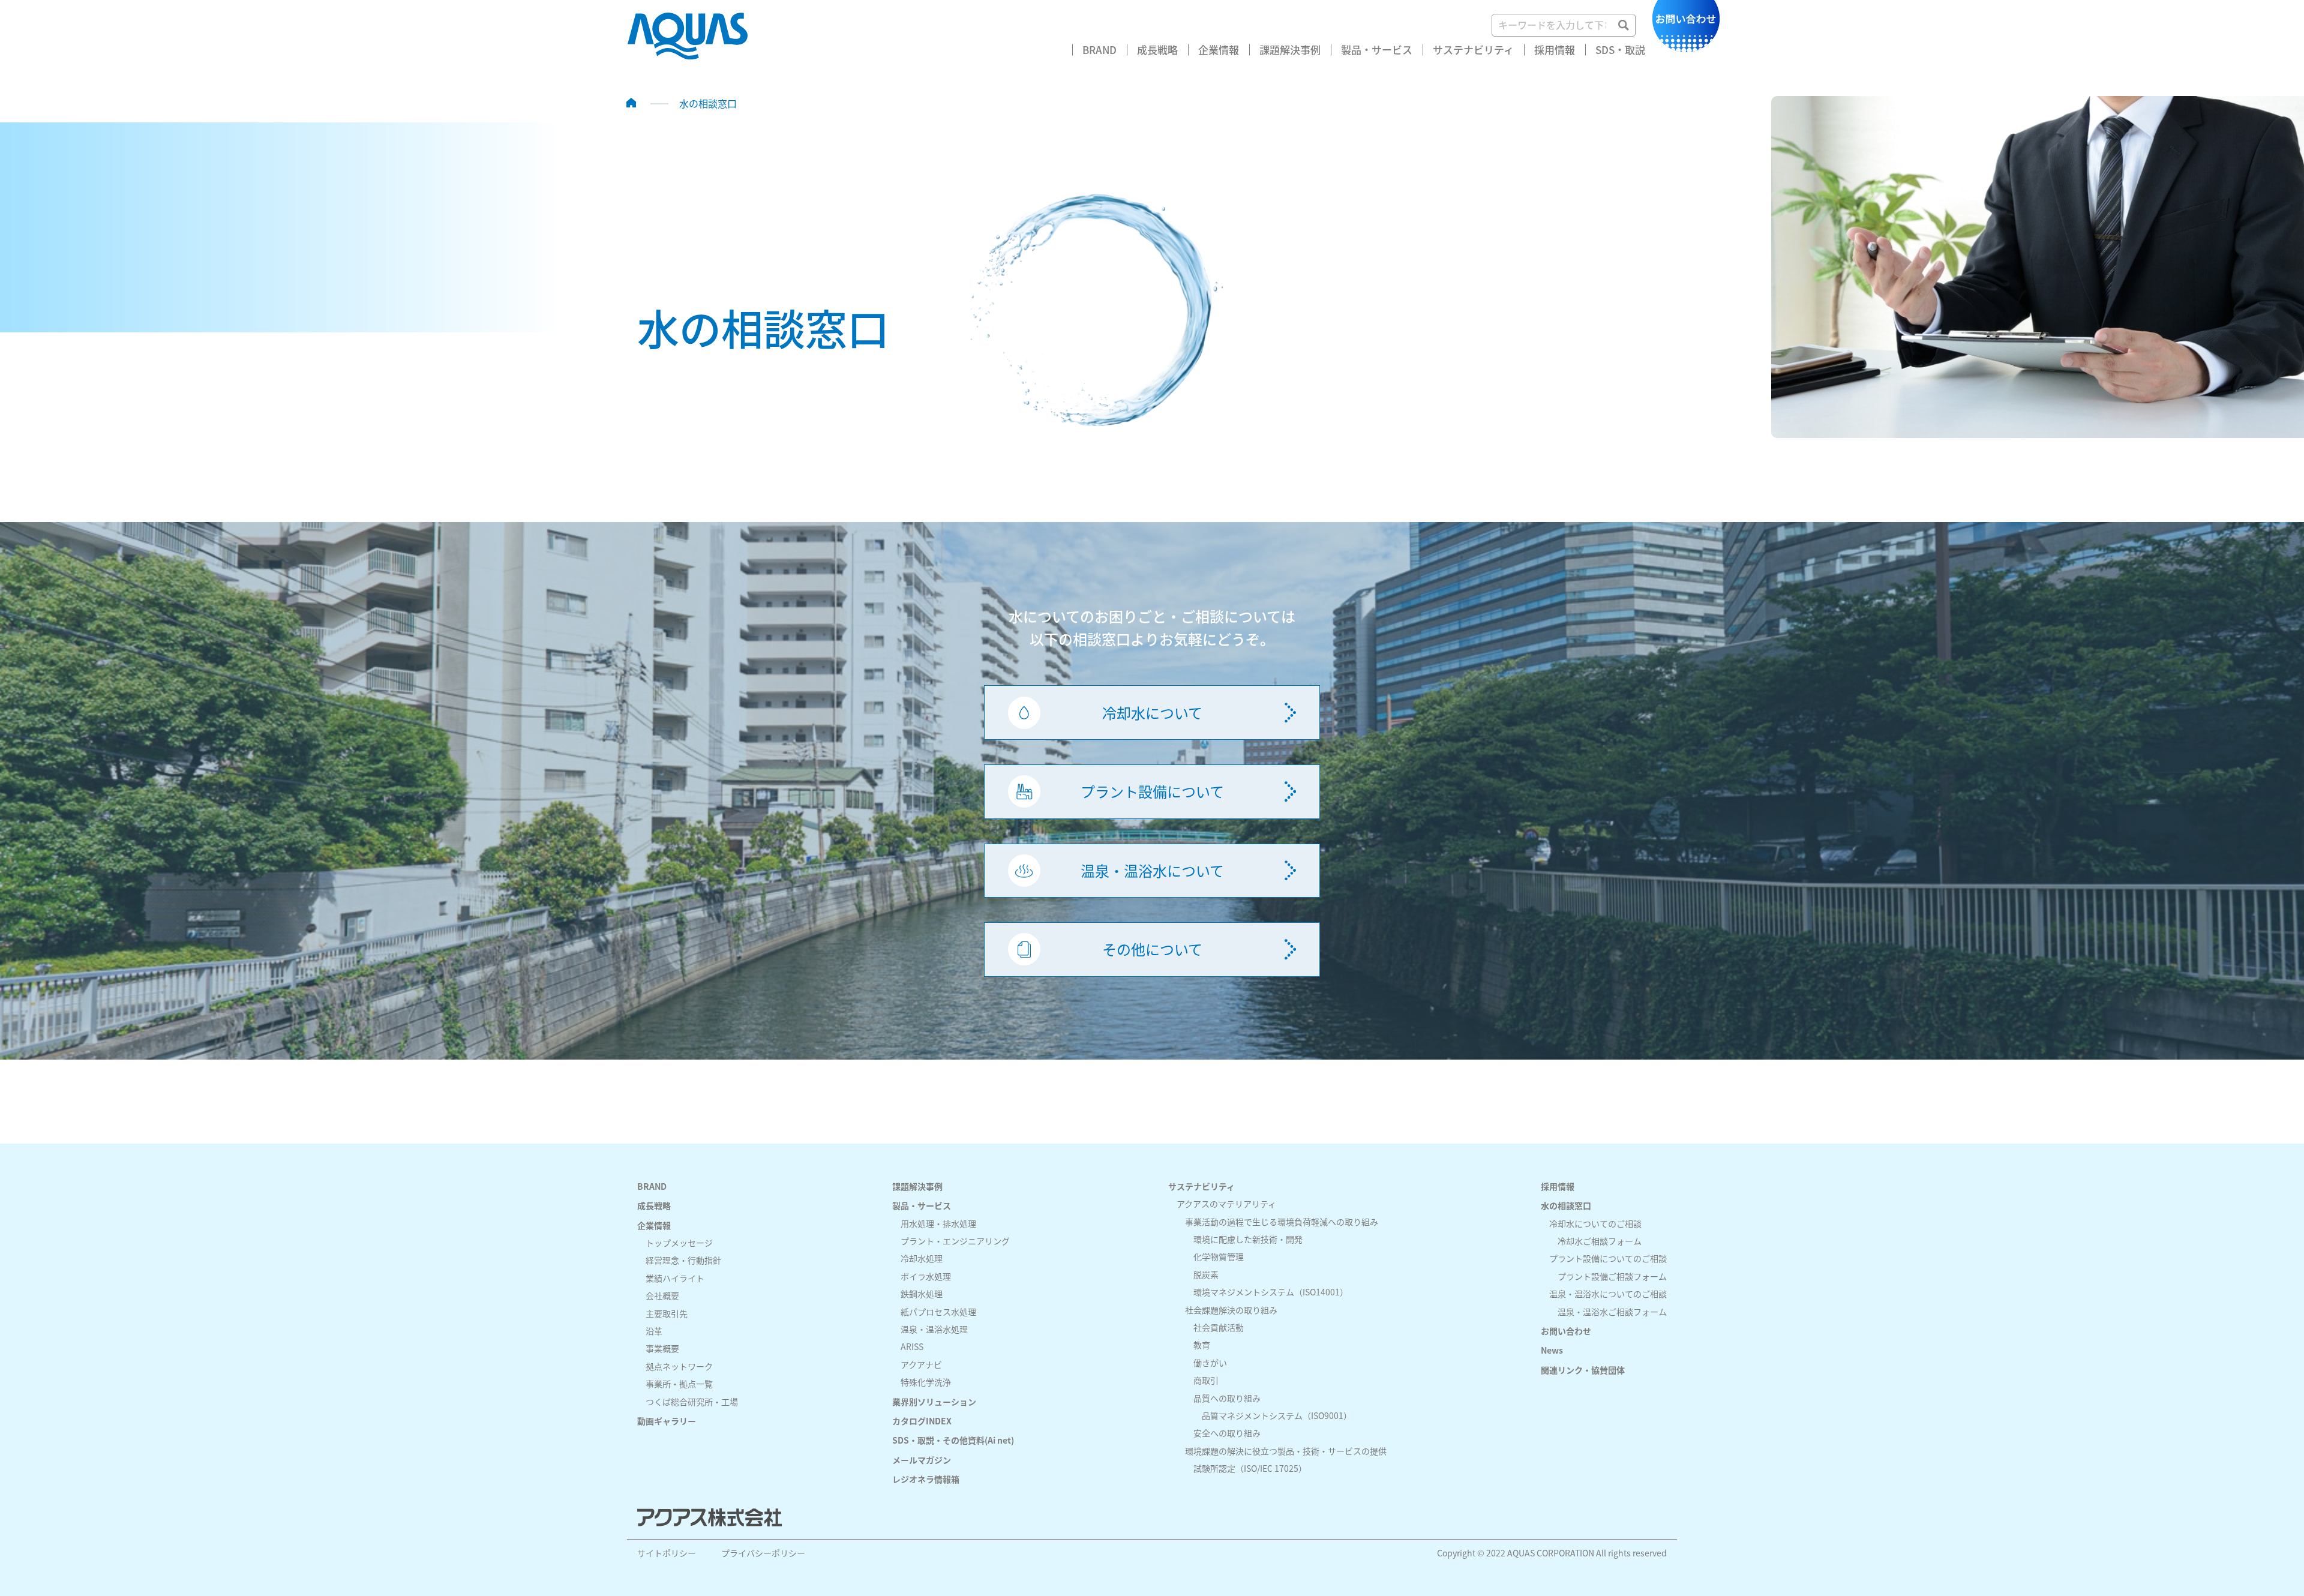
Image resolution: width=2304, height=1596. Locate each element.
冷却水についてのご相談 (1595, 1223)
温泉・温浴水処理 (934, 1329)
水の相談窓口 (1566, 1205)
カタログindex (922, 1421)
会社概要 (662, 1295)
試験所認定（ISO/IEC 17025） (1250, 1468)
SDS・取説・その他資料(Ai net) (953, 1440)
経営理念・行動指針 (683, 1260)
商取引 (1206, 1380)
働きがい (1210, 1363)
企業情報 (1219, 49)
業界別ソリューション (934, 1402)
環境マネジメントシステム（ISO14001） (1271, 1292)
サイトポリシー (667, 1553)
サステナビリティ (1473, 49)
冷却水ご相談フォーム (1600, 1241)
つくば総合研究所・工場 (692, 1402)
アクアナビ (921, 1364)
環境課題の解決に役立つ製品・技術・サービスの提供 (1286, 1451)
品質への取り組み (1227, 1398)
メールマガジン (922, 1460)
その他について (1152, 949)
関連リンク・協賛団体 (1583, 1370)
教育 (1202, 1345)
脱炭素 (1206, 1274)
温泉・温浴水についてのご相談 (1608, 1294)
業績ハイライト (675, 1278)
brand (1099, 49)
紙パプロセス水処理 (938, 1312)
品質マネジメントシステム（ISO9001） (1277, 1415)
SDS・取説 (1620, 49)
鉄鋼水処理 (922, 1294)
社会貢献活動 (1219, 1327)
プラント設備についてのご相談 (1608, 1258)
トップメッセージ (679, 1243)
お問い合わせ (1566, 1331)
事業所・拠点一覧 (679, 1384)
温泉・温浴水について (1152, 870)
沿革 (654, 1331)
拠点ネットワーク (679, 1366)
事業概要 (662, 1348)
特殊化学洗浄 (926, 1382)
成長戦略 (1157, 49)
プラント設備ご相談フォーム (1612, 1276)
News (1552, 1350)
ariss (912, 1346)
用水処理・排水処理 (938, 1223)
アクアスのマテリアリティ (1226, 1204)
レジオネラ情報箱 (926, 1479)
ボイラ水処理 (926, 1276)
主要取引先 (667, 1313)
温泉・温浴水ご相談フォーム (1612, 1312)
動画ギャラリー (667, 1421)
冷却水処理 (922, 1258)
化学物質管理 (1219, 1256)
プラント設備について (1152, 791)
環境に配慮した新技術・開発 (1248, 1239)
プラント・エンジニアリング (955, 1241)
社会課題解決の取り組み (1231, 1310)
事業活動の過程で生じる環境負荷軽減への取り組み (1282, 1222)
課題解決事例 (1290, 49)
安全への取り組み (1227, 1433)
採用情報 (1555, 49)
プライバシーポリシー (763, 1553)
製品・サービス (1377, 49)
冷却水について (1152, 712)
